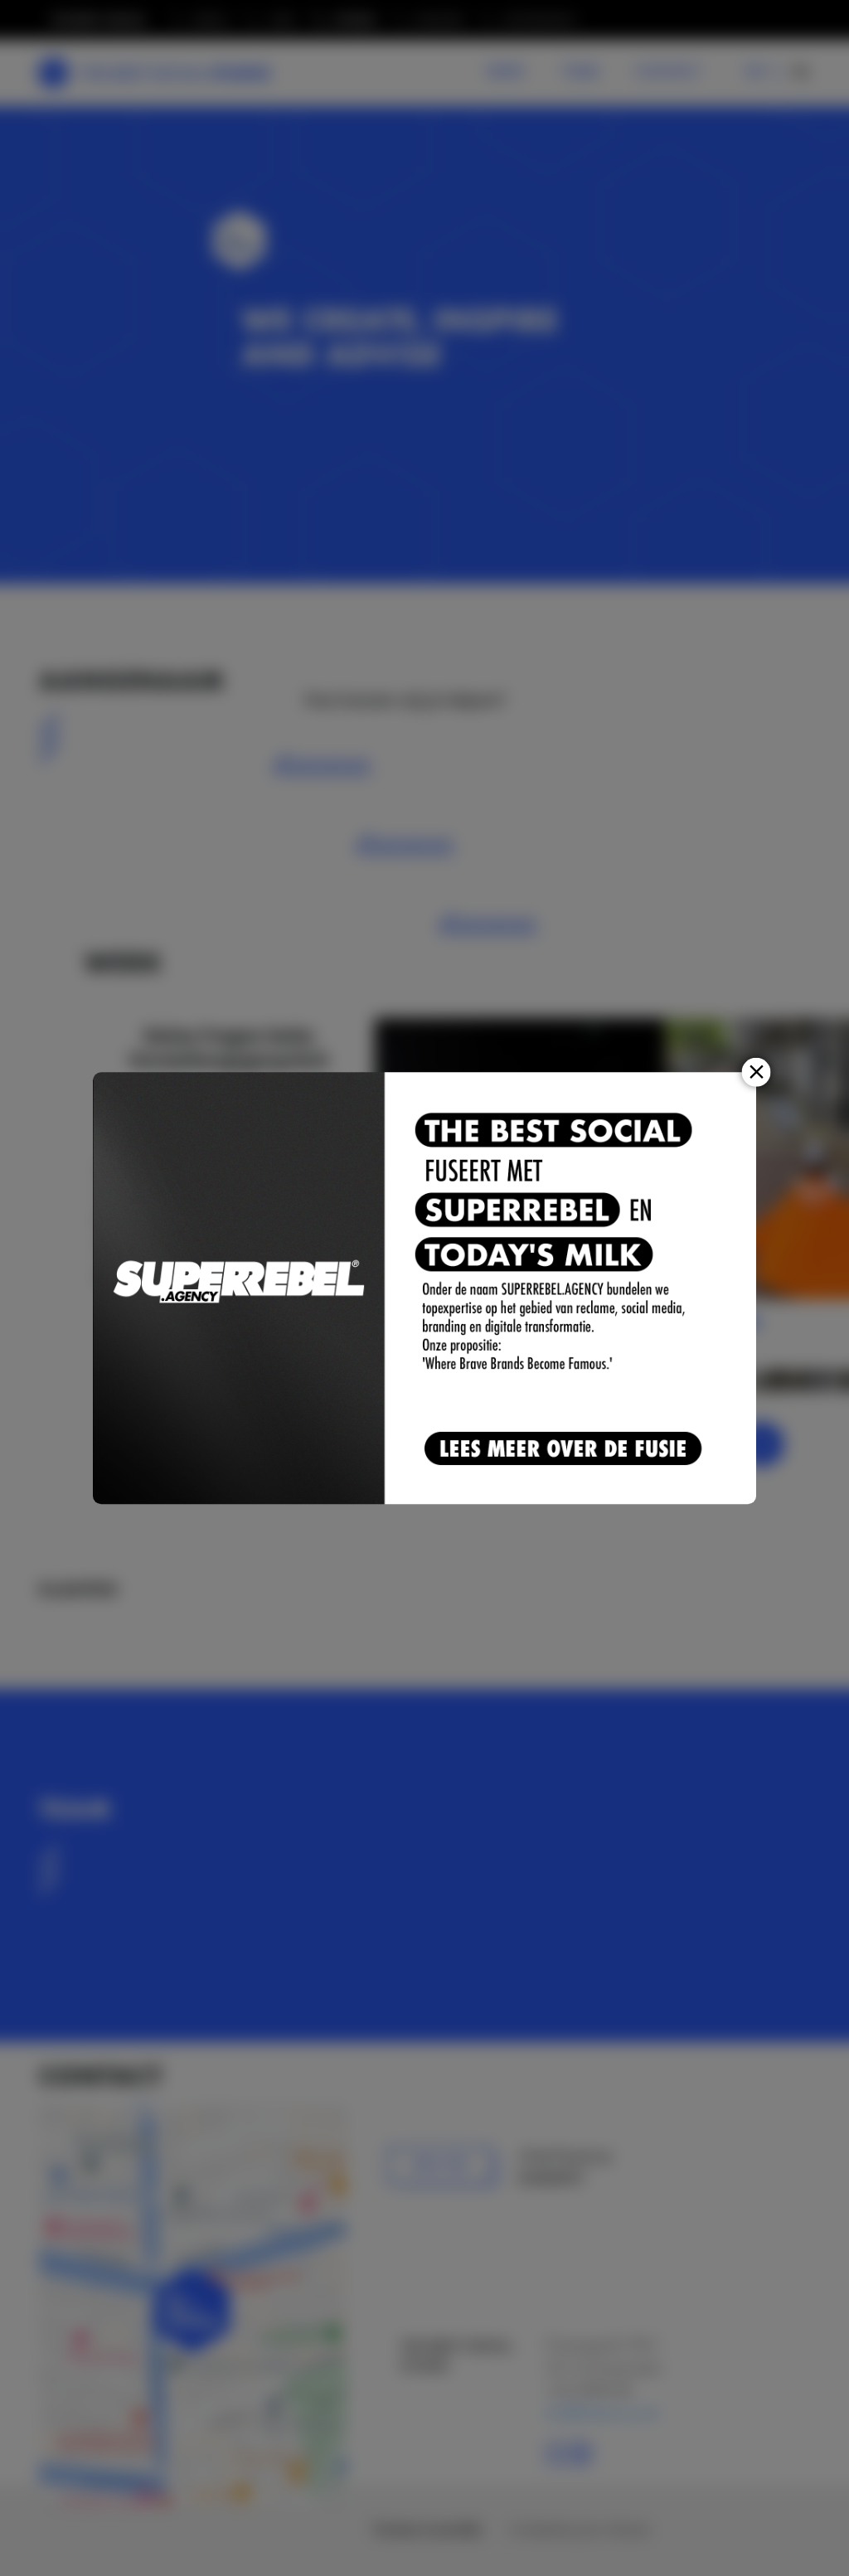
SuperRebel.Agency (240, 1288)
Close (757, 1072)
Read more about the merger (566, 1450)
